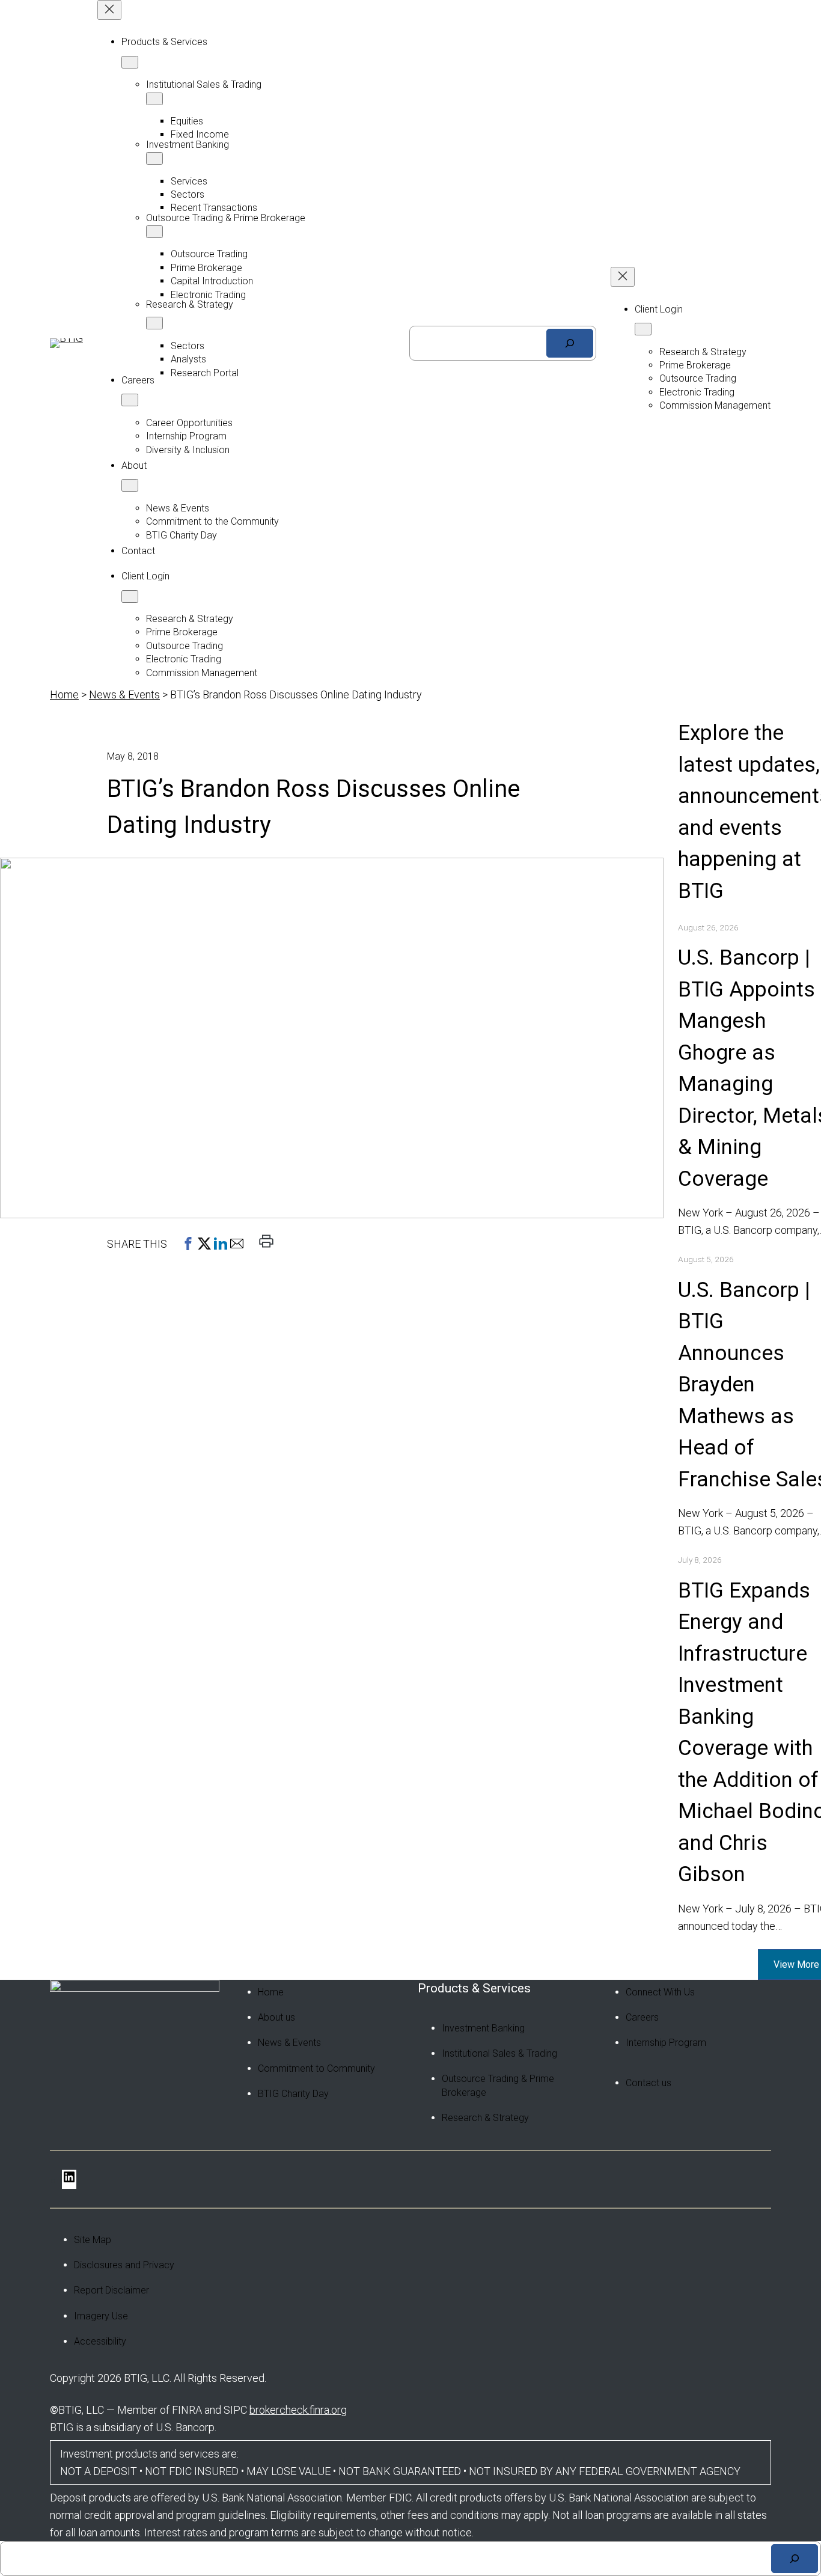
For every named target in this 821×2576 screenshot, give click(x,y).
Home (64, 694)
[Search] (570, 343)
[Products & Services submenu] (130, 62)
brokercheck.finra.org (298, 2410)
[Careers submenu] (130, 400)
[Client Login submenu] (130, 597)
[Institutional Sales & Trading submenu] (154, 99)
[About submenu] (130, 485)
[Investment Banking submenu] (154, 158)
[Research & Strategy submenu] (154, 323)
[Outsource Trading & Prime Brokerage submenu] (154, 232)
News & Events (124, 694)
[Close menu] (109, 10)
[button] (188, 1244)
